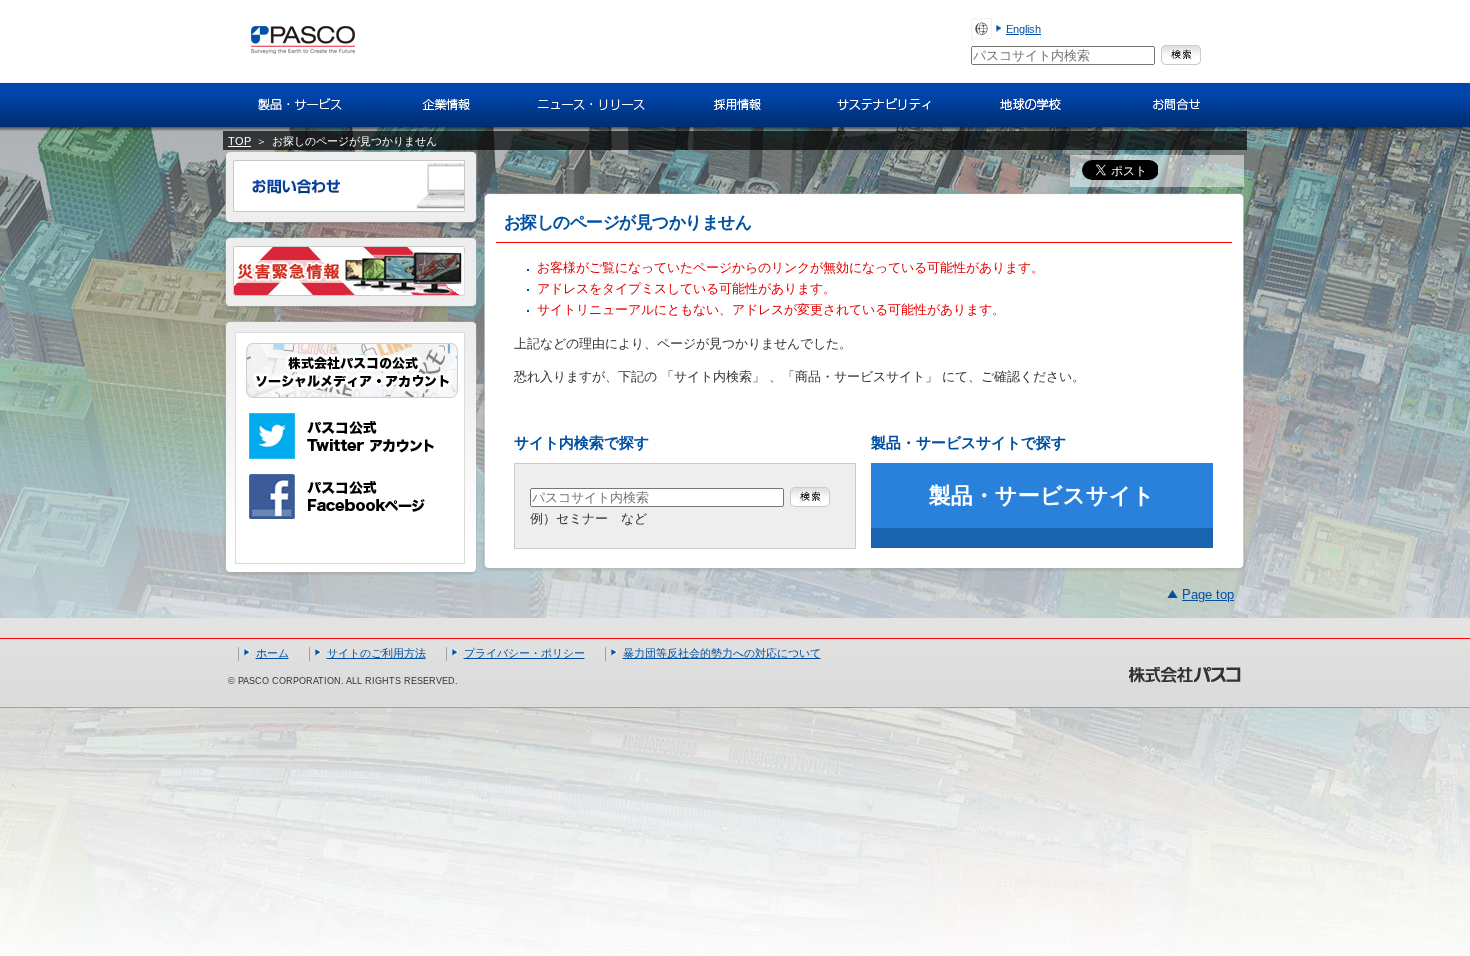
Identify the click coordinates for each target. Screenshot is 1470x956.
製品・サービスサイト (1042, 495)
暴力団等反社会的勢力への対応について (722, 653)
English (1023, 29)
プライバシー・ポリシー (524, 653)
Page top (1208, 594)
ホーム (272, 653)
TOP (239, 141)
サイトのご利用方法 (376, 653)
